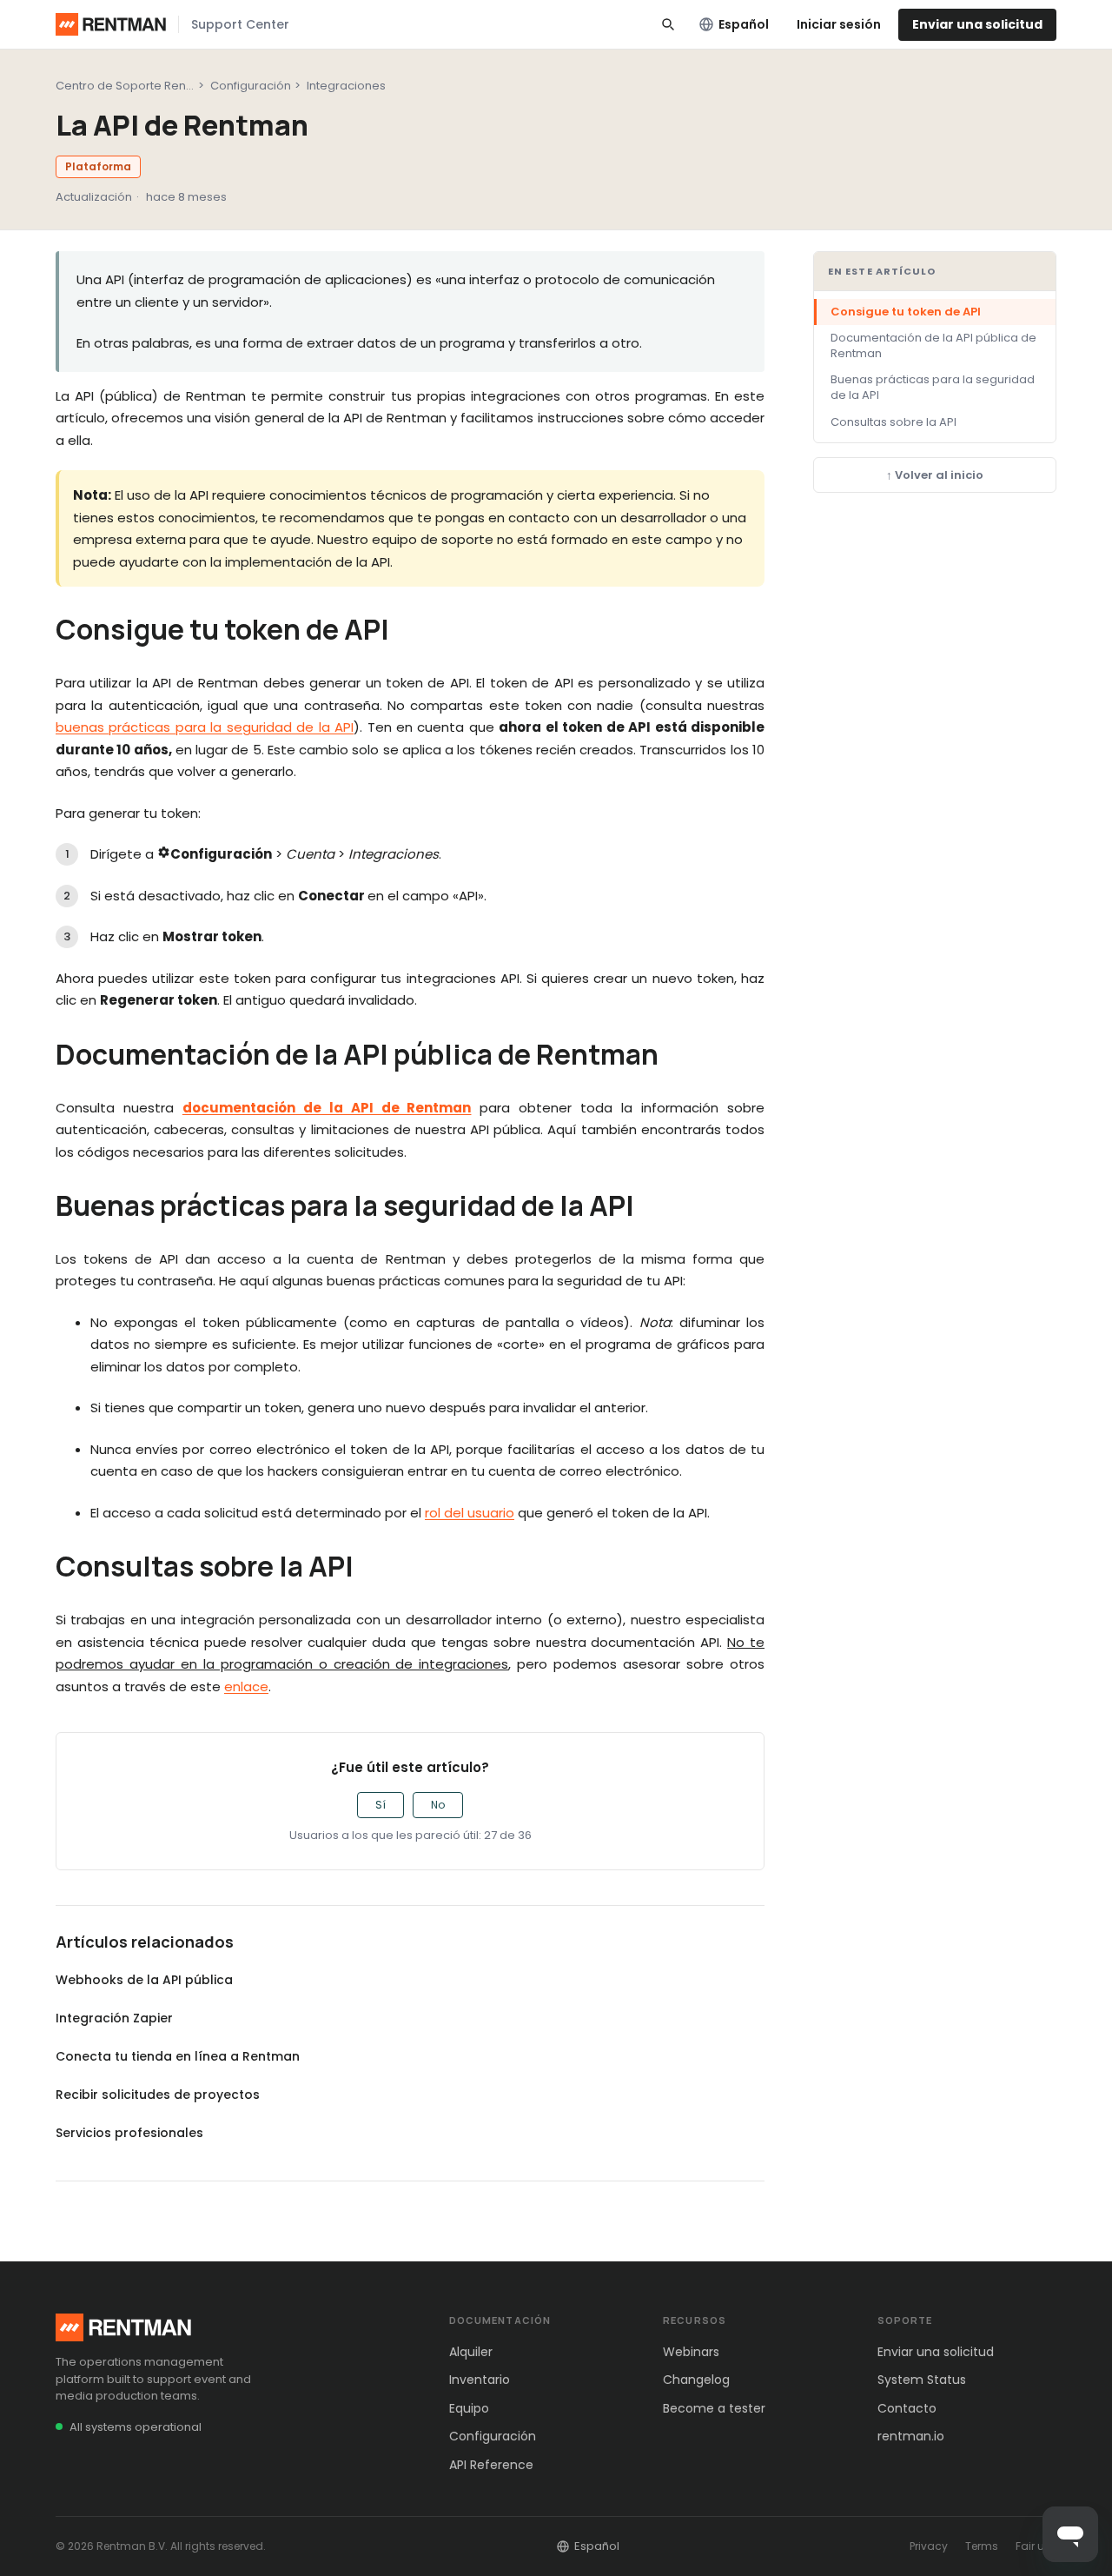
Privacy (929, 2546)
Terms (982, 2546)
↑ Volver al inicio (935, 475)
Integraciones (346, 86)
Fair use (1036, 2546)
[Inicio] (111, 24)
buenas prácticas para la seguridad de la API (205, 727)
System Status (922, 2380)
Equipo (469, 2408)
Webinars (691, 2352)
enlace (246, 1686)
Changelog (696, 2380)
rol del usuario (470, 1513)
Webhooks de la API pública (144, 1980)
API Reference (491, 2465)
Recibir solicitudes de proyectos (158, 2095)
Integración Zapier (114, 2018)
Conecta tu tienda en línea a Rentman (178, 2056)
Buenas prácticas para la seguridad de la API (933, 387)
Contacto (907, 2408)
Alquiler (471, 2352)
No (438, 1805)
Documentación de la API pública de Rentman (933, 345)
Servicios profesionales (129, 2133)
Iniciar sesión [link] (839, 24)
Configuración (251, 86)
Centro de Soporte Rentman (136, 86)
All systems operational (136, 2427)
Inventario (480, 2380)
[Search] (668, 24)
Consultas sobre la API (894, 422)
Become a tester (714, 2408)
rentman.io (911, 2436)
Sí (381, 1805)
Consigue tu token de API (906, 312)
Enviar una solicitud (977, 24)
